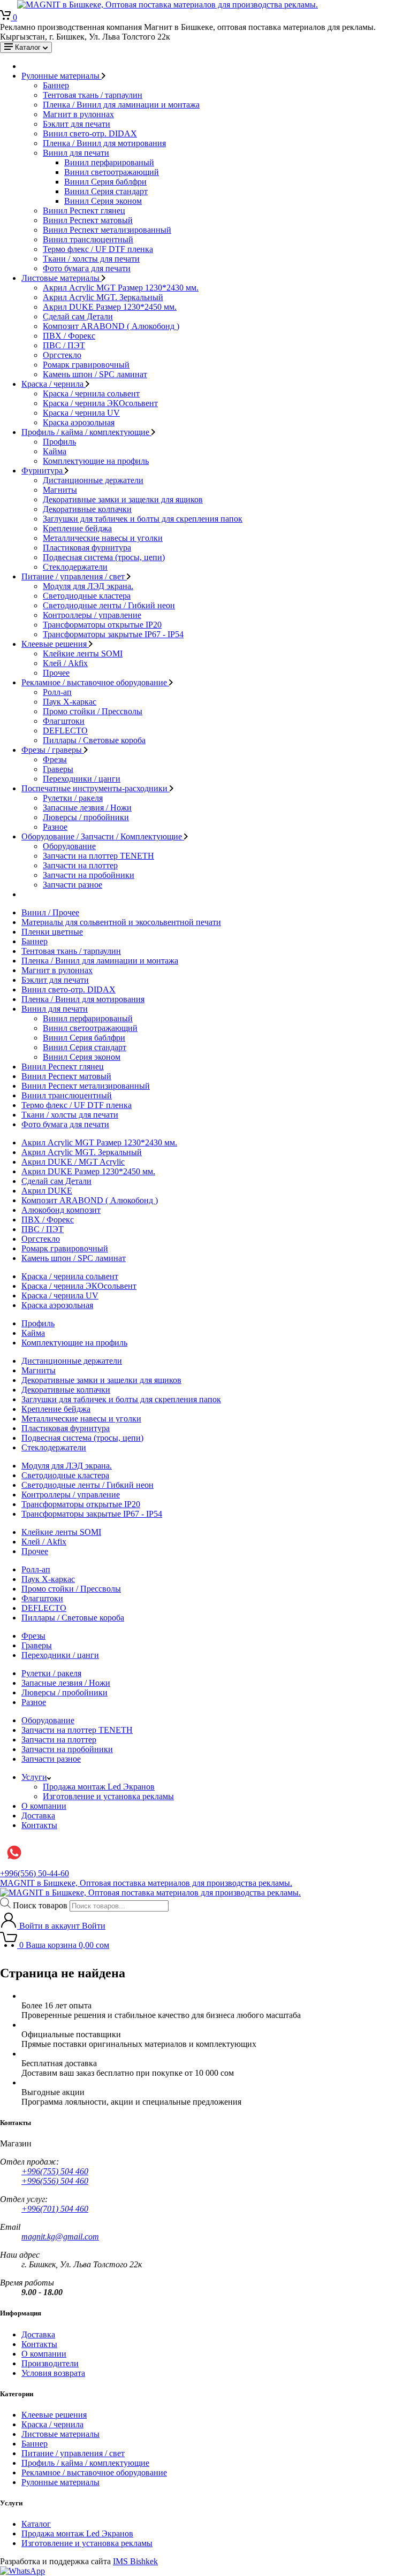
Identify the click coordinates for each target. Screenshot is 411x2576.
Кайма (55, 451)
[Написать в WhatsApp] (22, 2571)
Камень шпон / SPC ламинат (95, 374)
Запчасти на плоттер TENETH (98, 856)
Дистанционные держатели (93, 480)
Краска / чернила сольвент (91, 393)
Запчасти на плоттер (80, 865)
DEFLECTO (65, 731)
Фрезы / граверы (53, 750)
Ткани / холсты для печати (91, 259)
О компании (44, 1806)
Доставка (38, 1816)
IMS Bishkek (135, 2561)
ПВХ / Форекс (69, 336)
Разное (55, 827)
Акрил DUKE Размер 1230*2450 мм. (110, 307)
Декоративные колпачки (87, 509)
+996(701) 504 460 (55, 2209)
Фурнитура (43, 471)
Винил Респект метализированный (107, 230)
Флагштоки (64, 721)
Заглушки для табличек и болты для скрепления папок (143, 519)
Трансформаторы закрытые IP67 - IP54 (113, 634)
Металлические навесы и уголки (103, 538)
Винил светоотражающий (112, 172)
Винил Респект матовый (88, 220)
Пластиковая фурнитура (87, 548)
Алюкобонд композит (61, 1210)
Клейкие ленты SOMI (83, 653)
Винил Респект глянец (84, 211)
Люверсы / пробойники (86, 817)
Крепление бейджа (77, 528)
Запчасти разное (73, 885)
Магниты (60, 490)
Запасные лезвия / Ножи (87, 808)
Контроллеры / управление (92, 615)
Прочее (56, 673)
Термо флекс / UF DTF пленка (98, 249)
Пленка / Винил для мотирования (104, 143)
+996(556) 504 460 (55, 2181)
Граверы (58, 769)
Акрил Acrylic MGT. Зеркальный (103, 297)
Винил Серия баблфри (105, 182)
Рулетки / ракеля (73, 798)
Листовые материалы (62, 278)
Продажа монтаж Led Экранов (99, 1787)
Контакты (39, 1825)
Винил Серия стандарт (106, 191)
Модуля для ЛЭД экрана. (88, 586)
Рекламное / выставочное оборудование (95, 682)
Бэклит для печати (77, 124)
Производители (50, 2363)
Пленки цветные (52, 932)
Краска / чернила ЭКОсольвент (100, 403)
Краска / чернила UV (81, 413)
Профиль (59, 442)
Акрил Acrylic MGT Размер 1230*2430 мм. (121, 288)
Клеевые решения (55, 644)
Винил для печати (76, 153)
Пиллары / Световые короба (94, 740)
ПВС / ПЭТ (64, 345)
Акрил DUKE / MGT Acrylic (73, 1162)
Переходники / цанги (82, 779)
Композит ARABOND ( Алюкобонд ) (111, 326)
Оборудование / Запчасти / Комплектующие (103, 836)
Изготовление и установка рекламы (108, 1796)
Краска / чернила (54, 384)
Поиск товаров (40, 1905)
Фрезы (55, 759)
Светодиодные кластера (87, 596)
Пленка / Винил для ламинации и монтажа (121, 105)
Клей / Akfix (65, 663)
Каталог (36, 2524)
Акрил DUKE (47, 1191)
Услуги (34, 1777)
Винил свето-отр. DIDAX (90, 133)
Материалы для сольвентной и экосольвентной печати (121, 922)
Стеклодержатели (75, 567)
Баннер (56, 85)
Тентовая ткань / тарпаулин (93, 95)
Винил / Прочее (50, 912)
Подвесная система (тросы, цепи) (104, 557)
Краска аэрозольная (79, 422)
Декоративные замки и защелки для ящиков (123, 499)
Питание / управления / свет (74, 576)
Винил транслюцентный (88, 239)
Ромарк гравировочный (86, 365)
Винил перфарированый (109, 162)
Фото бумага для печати (87, 268)
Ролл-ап (57, 692)
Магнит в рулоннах (78, 114)
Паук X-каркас (70, 702)
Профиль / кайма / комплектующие (86, 432)
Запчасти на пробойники (89, 875)
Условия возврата (53, 2373)
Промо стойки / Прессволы (93, 711)
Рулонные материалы (62, 76)
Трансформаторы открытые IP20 (102, 625)
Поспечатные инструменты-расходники (96, 788)
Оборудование (69, 846)
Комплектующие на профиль (96, 461)
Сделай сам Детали (78, 316)
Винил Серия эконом (103, 201)
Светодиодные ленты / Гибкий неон (109, 605)
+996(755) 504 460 (55, 2171)
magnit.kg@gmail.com (60, 2237)
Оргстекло (62, 355)
